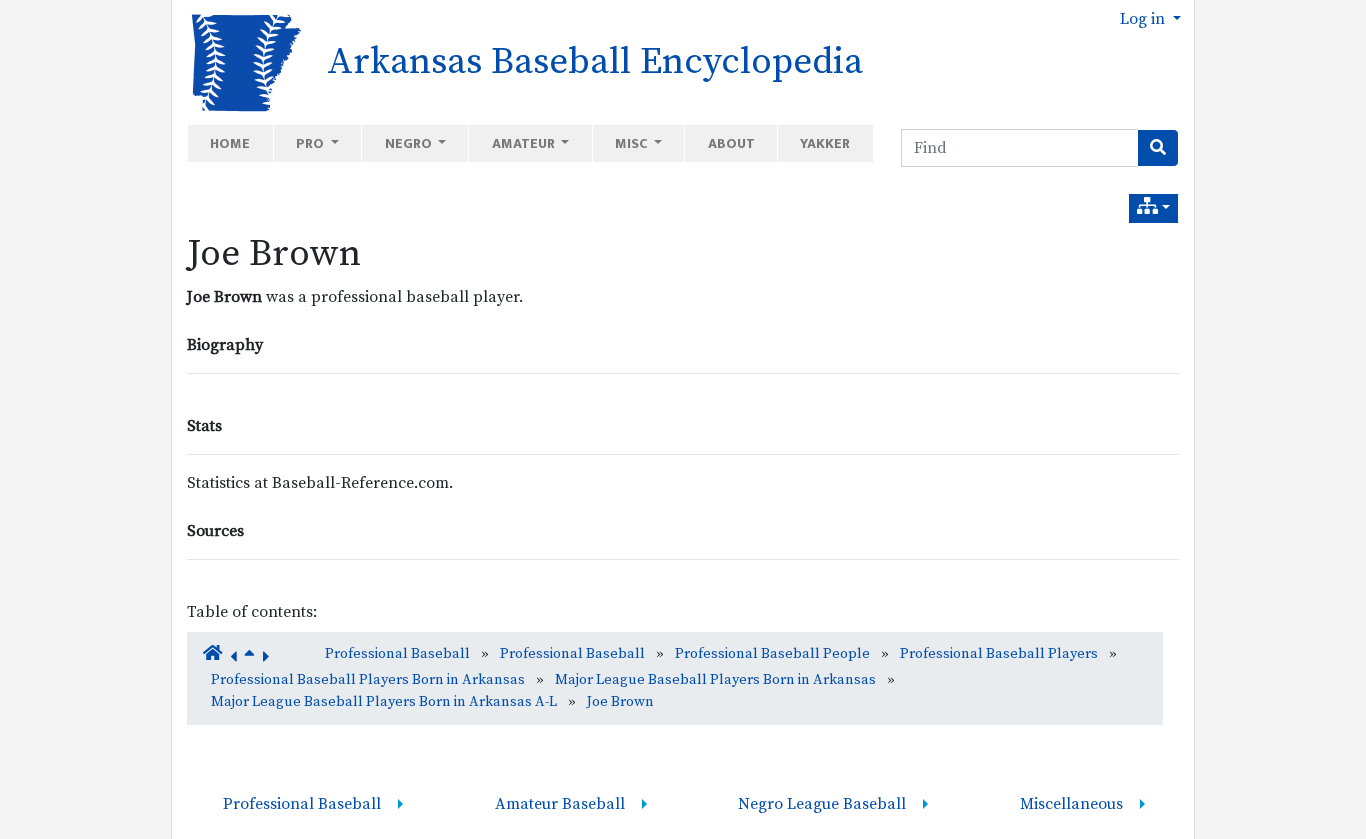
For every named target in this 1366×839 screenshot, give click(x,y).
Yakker (825, 143)
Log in (1144, 19)
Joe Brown (274, 254)
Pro (311, 143)
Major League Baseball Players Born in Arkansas (715, 680)
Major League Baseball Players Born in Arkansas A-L (384, 702)
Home (230, 143)
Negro (410, 143)
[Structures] (1153, 208)
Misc (632, 143)
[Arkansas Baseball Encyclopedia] (239, 61)
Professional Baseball (397, 654)
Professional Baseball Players (999, 654)
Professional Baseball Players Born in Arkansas (368, 680)
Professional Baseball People (772, 654)
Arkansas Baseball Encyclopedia (595, 62)
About (731, 143)
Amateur (525, 143)
